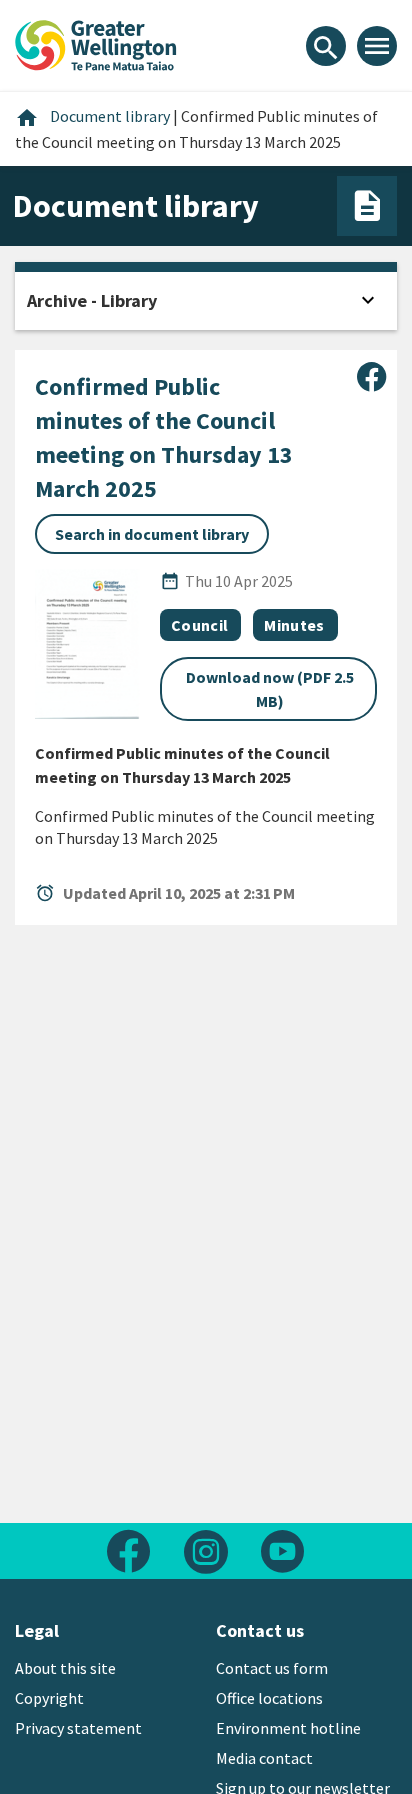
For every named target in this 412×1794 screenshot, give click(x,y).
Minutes (294, 625)
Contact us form (272, 1668)
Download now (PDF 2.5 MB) (270, 689)
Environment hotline (288, 1728)
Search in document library (152, 534)
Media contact (264, 1758)
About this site (65, 1668)
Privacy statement (78, 1728)
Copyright (49, 1698)
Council (199, 625)
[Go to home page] (96, 43)
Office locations (269, 1698)
